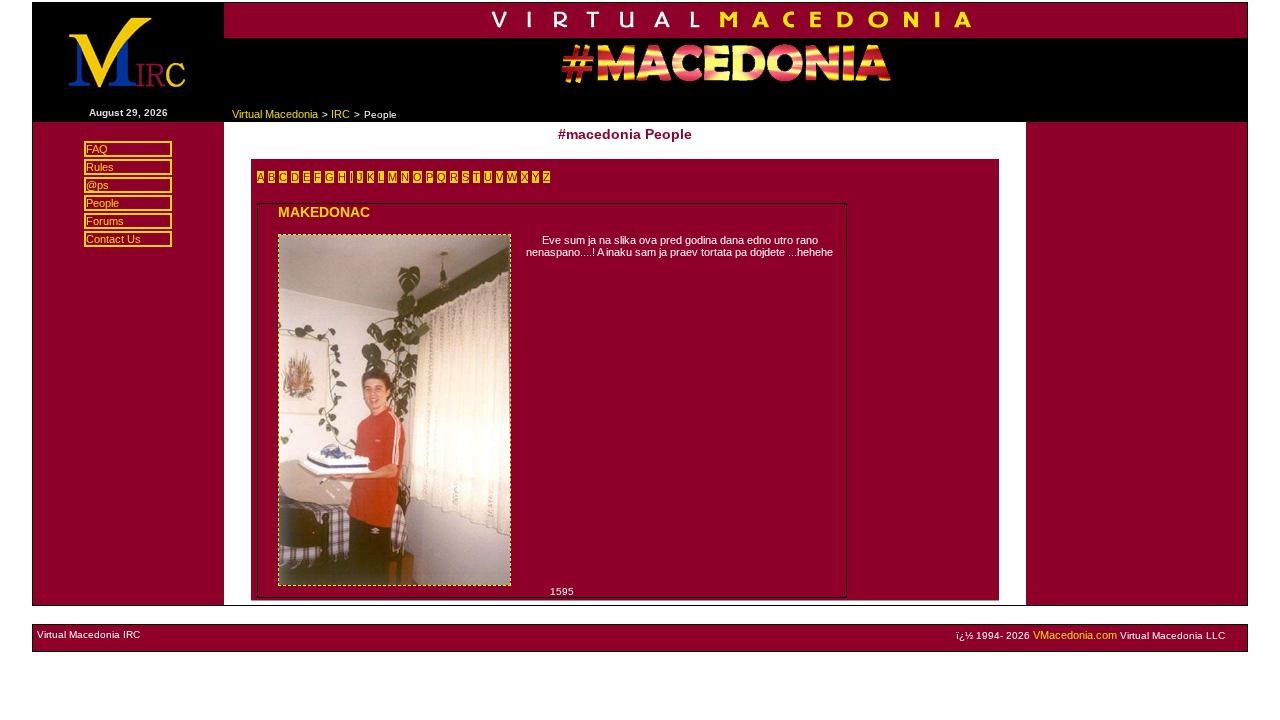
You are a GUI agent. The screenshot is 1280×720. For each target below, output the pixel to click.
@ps (97, 185)
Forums (105, 221)
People (102, 203)
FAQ (97, 149)
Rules (100, 167)
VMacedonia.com (1075, 635)
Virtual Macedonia (275, 114)
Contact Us (113, 239)
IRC (340, 114)
